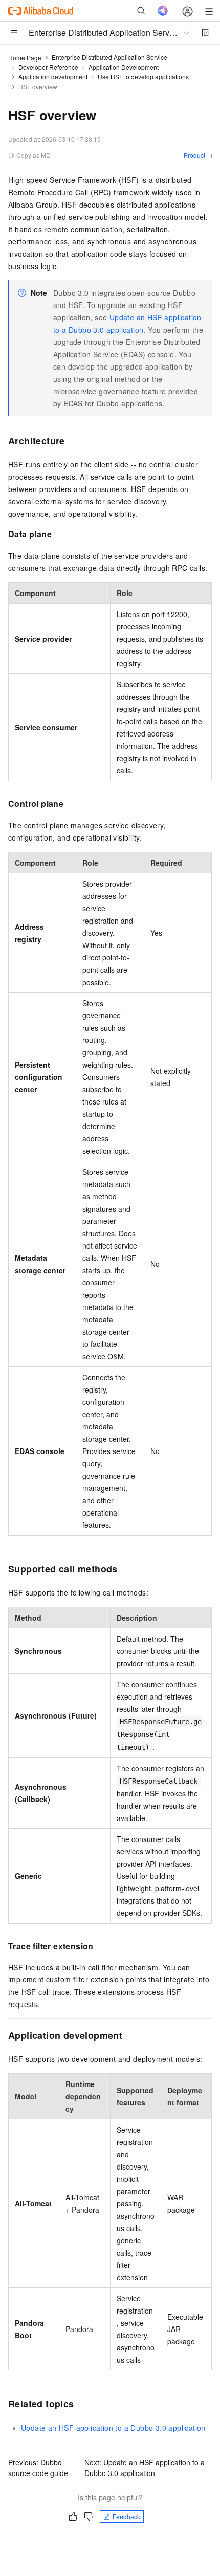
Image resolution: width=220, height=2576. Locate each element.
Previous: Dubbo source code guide (38, 2468)
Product (194, 155)
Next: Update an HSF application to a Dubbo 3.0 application (145, 2468)
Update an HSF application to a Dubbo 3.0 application (113, 2428)
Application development (53, 77)
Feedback (126, 2516)
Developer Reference (48, 67)
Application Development (124, 67)
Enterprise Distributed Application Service (109, 57)
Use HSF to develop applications (143, 77)
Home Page (25, 58)
